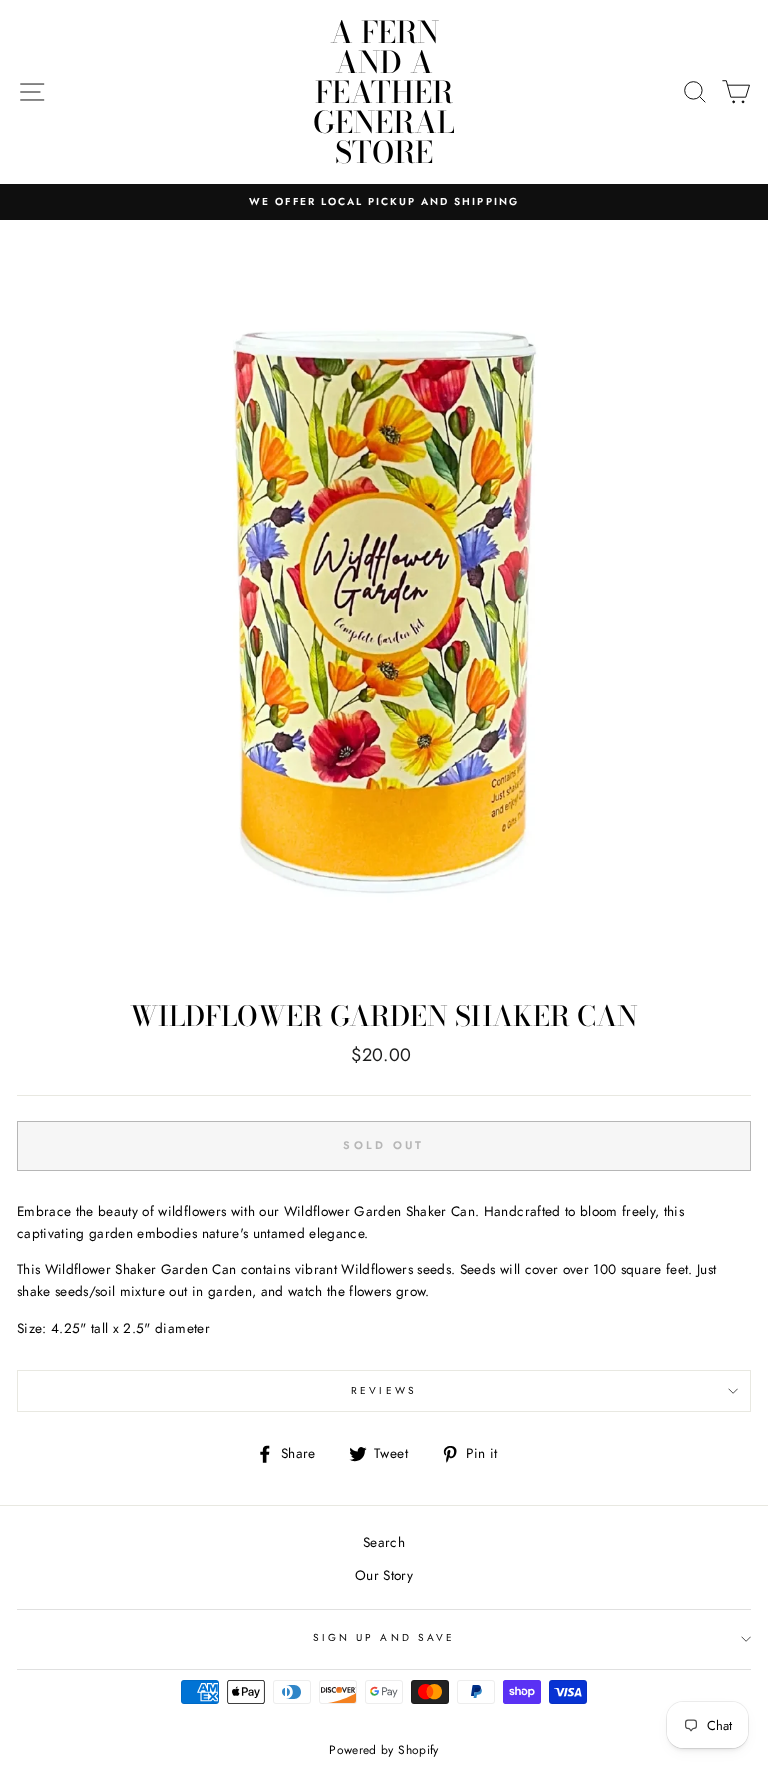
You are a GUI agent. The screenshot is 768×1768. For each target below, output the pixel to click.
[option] (384, 202)
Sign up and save (384, 1637)
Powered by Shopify (383, 1750)
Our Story (384, 1575)
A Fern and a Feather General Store (384, 92)
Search (384, 1542)
